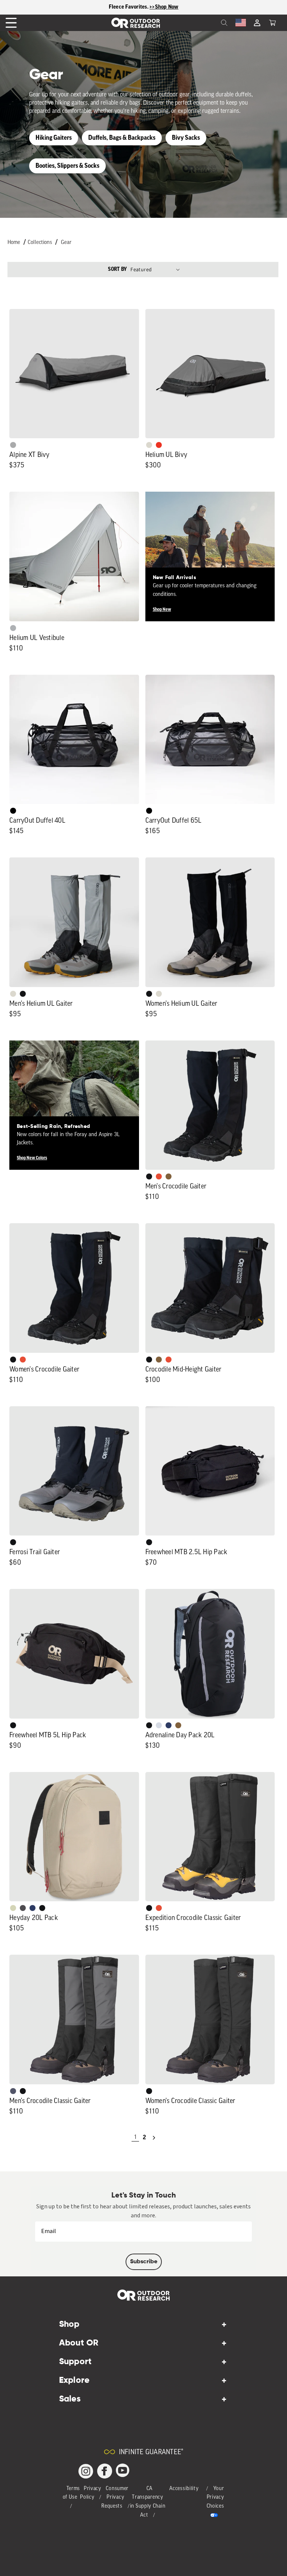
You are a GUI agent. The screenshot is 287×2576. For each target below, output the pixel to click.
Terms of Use (72, 2493)
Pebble (13, 628)
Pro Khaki (13, 1908)
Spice (159, 445)
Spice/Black (159, 1176)
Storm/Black (13, 2091)
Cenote (169, 1725)
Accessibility (184, 2489)
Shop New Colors (32, 1158)
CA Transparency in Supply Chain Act (148, 2502)
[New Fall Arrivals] (210, 556)
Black (23, 994)
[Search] (208, 23)
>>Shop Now (164, 7)
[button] (272, 23)
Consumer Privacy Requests (115, 2498)
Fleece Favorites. (129, 7)
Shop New (162, 609)
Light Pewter (149, 445)
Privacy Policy (91, 2493)
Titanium (159, 1725)
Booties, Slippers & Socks (67, 166)
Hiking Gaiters (54, 138)
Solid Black (13, 811)
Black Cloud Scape (23, 1908)
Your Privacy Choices (215, 2498)
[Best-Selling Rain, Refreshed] (74, 1105)
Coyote (169, 1176)
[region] (143, 7)
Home (14, 243)
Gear (66, 243)
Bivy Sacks (186, 138)
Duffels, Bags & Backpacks (122, 138)
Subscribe (144, 2262)
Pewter (13, 445)
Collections (40, 243)
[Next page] (154, 2138)
